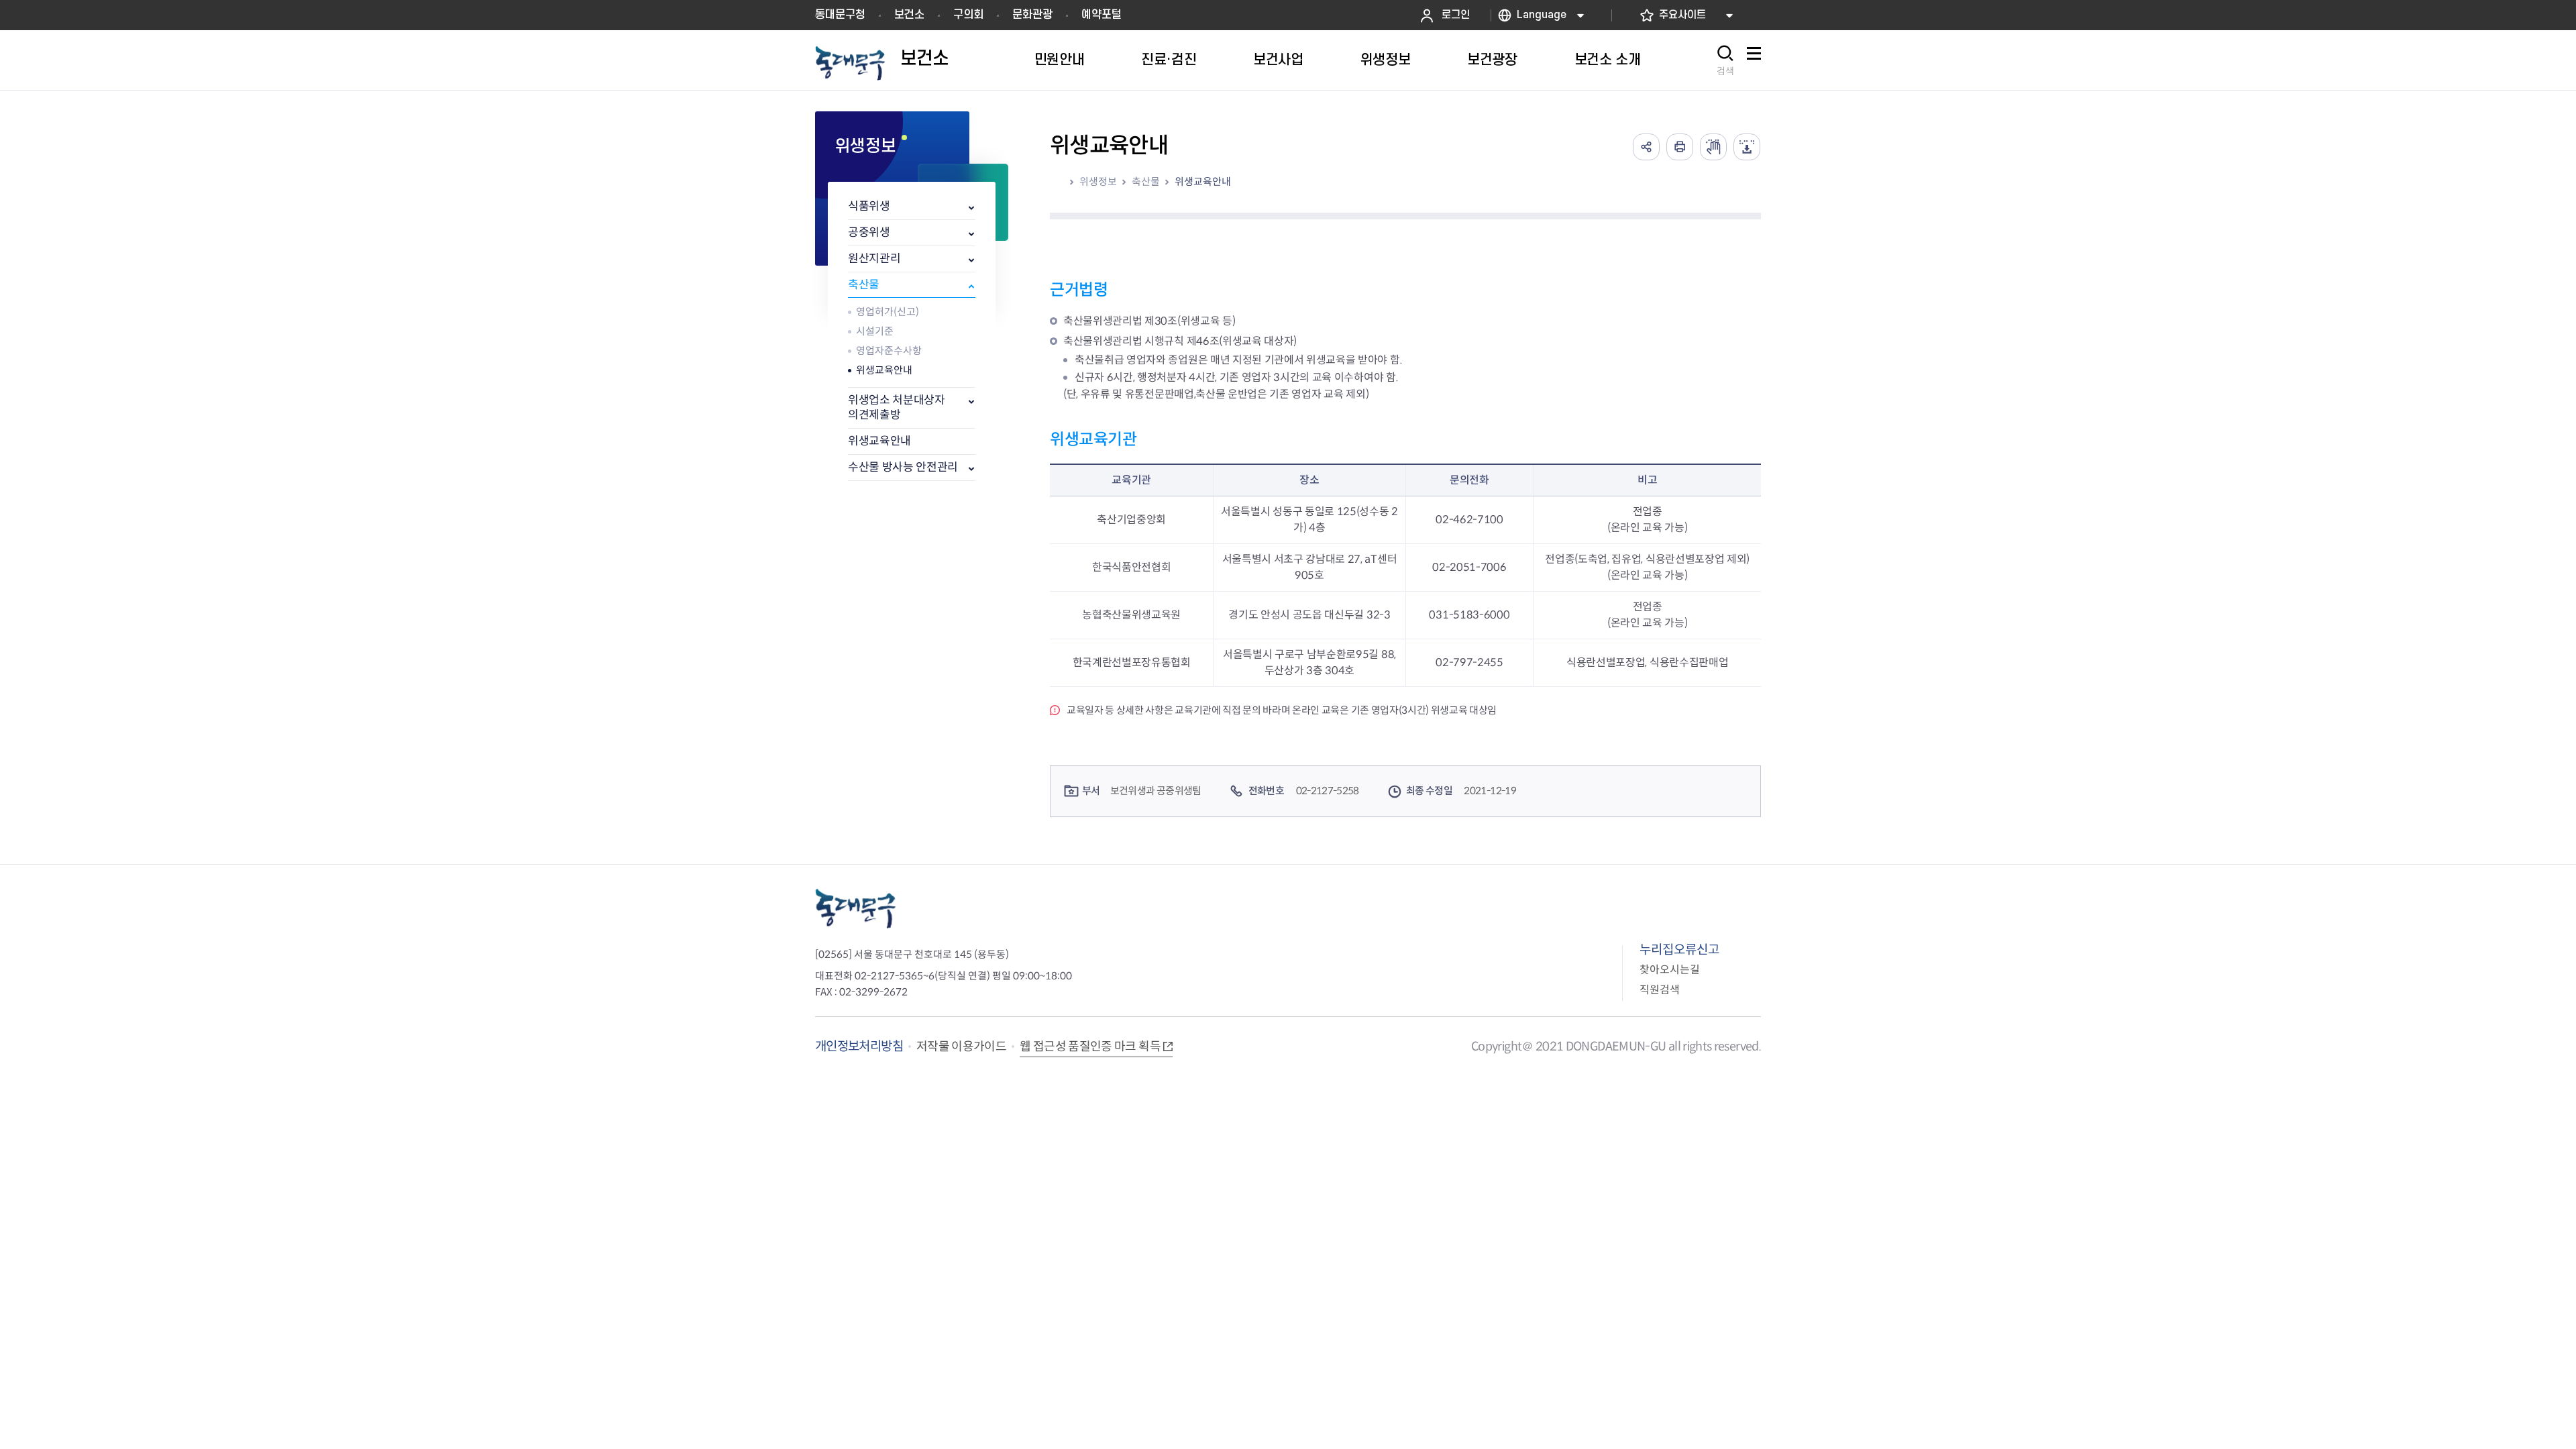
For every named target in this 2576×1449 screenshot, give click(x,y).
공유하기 (1646, 147)
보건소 (909, 15)
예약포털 (1102, 15)
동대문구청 (840, 15)
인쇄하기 (1680, 147)
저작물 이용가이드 (961, 1046)
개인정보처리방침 (859, 1046)
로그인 (1456, 15)
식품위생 (869, 206)
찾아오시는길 (1670, 970)
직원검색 (1660, 990)
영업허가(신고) (888, 312)
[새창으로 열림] (1713, 147)
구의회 (968, 15)
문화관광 (1032, 15)
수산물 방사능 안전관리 (903, 467)
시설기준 (875, 331)
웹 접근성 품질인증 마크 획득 (1090, 1046)
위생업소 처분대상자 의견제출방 (897, 408)
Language (1542, 15)
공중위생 (869, 232)
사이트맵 (1754, 61)
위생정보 (1098, 181)
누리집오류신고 (1679, 950)
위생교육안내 (884, 370)
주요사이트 (1682, 15)
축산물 (864, 285)
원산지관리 (874, 259)
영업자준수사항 (889, 351)
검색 (1725, 71)
